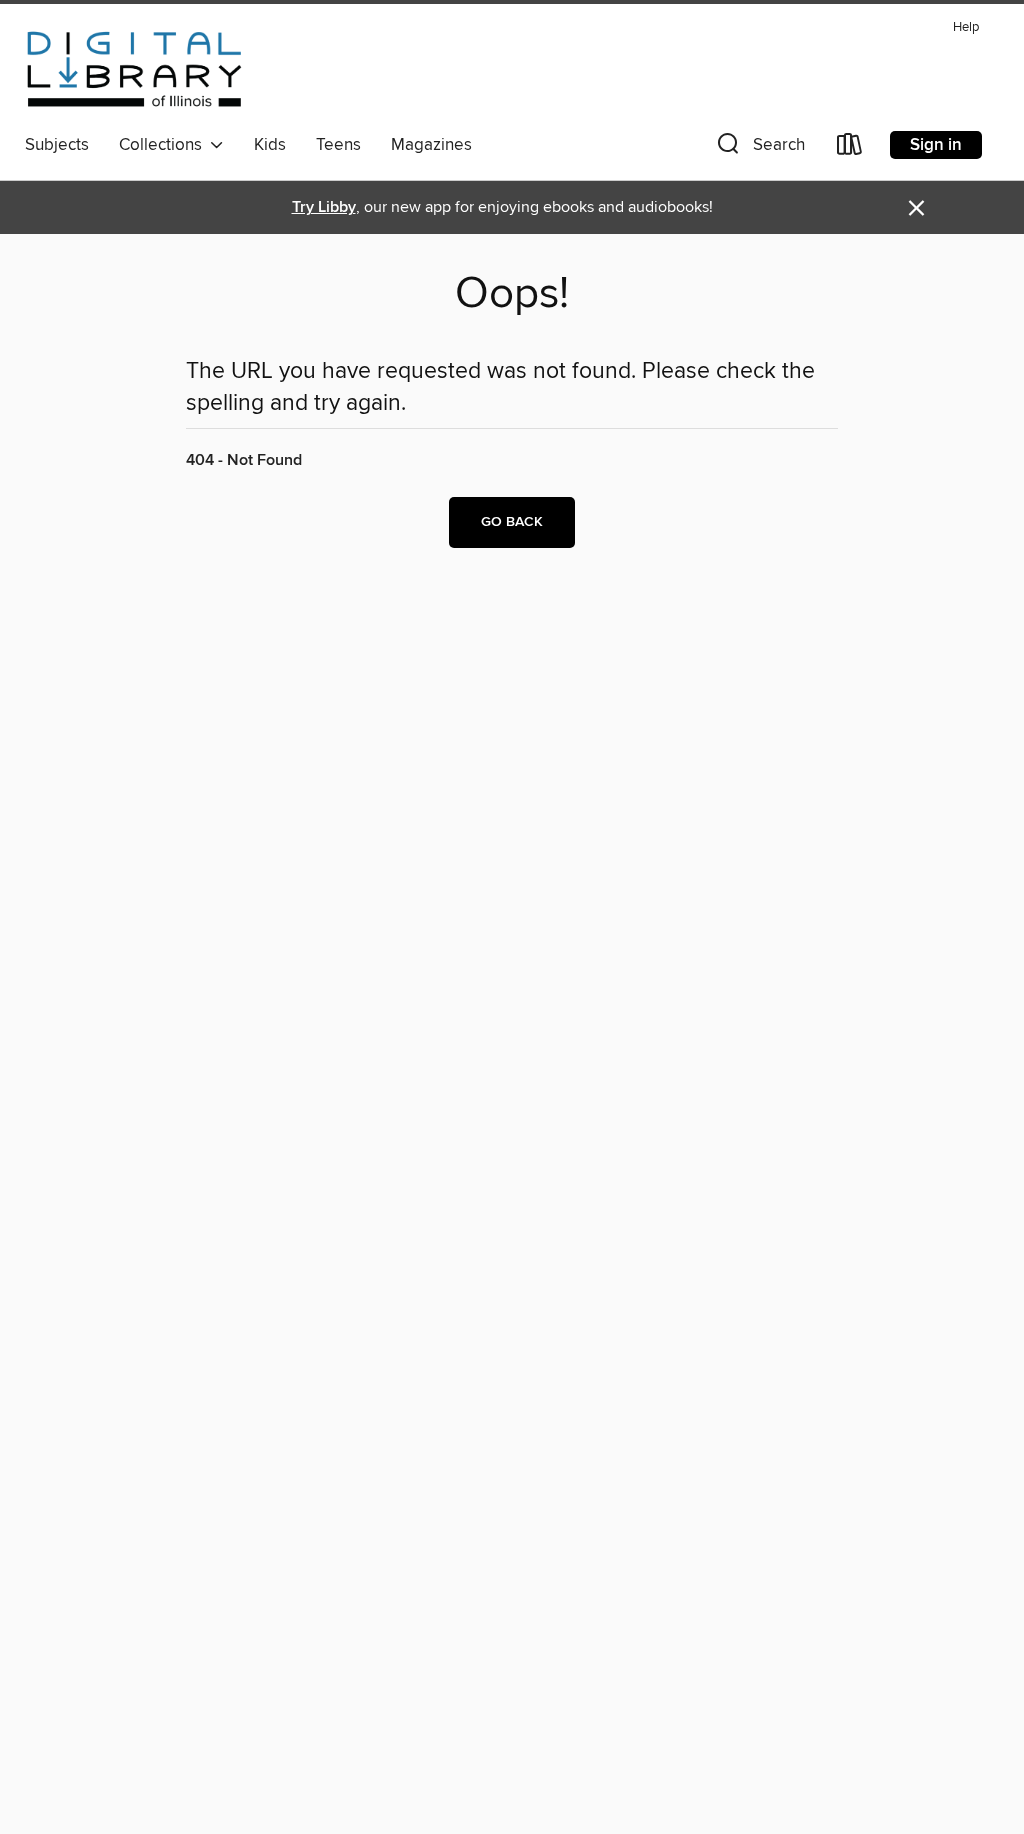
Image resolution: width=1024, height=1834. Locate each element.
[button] (759, 148)
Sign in (936, 145)
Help (966, 27)
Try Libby (324, 207)
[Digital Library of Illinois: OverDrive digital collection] (134, 69)
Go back (512, 522)
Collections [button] (164, 145)
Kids (270, 145)
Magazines (431, 145)
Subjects (57, 145)
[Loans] (850, 148)
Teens (338, 145)
